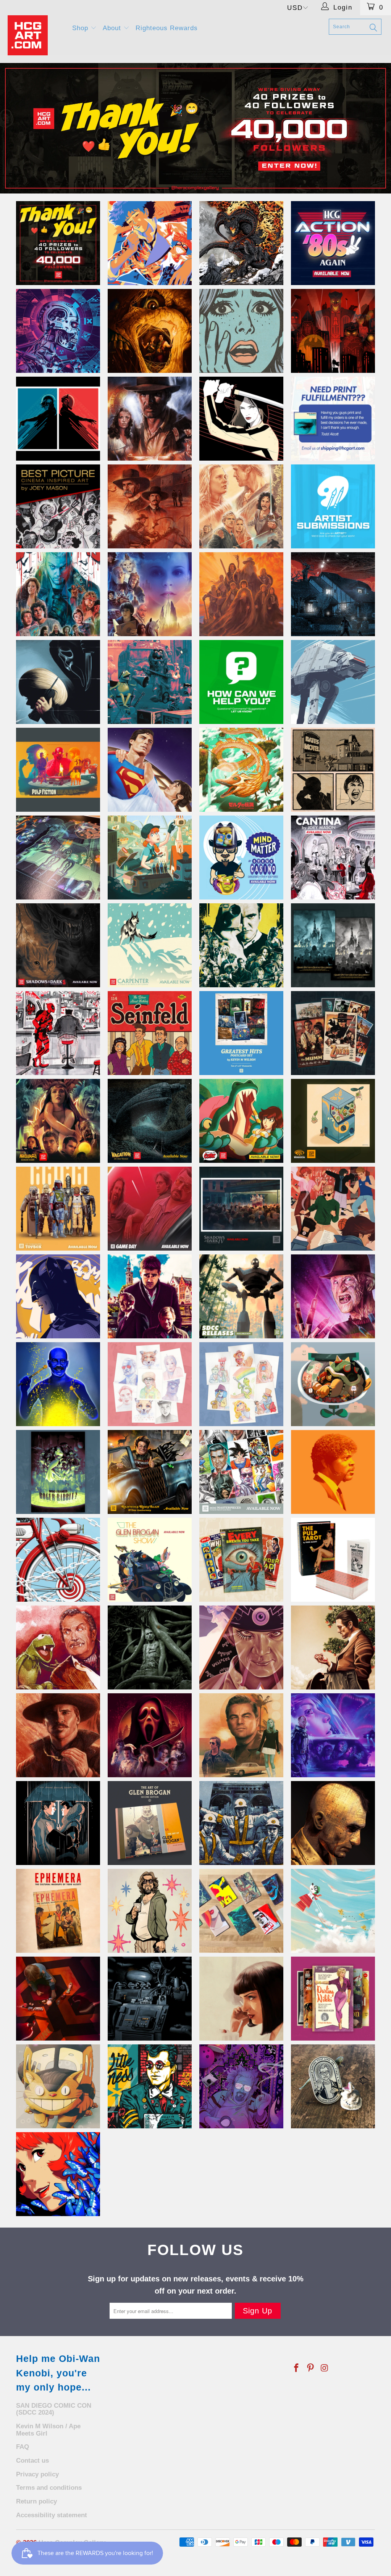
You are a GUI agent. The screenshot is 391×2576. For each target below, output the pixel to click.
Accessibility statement (52, 2515)
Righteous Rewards (167, 28)
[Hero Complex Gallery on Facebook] (297, 2368)
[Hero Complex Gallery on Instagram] (325, 2368)
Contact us (32, 2461)
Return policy (36, 2501)
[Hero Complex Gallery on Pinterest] (311, 2368)
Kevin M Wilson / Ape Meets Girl (48, 2430)
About (113, 28)
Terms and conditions (49, 2488)
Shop (81, 28)
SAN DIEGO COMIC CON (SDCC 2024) (54, 2409)
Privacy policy (37, 2474)
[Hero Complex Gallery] (35, 35)
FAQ (23, 2447)
